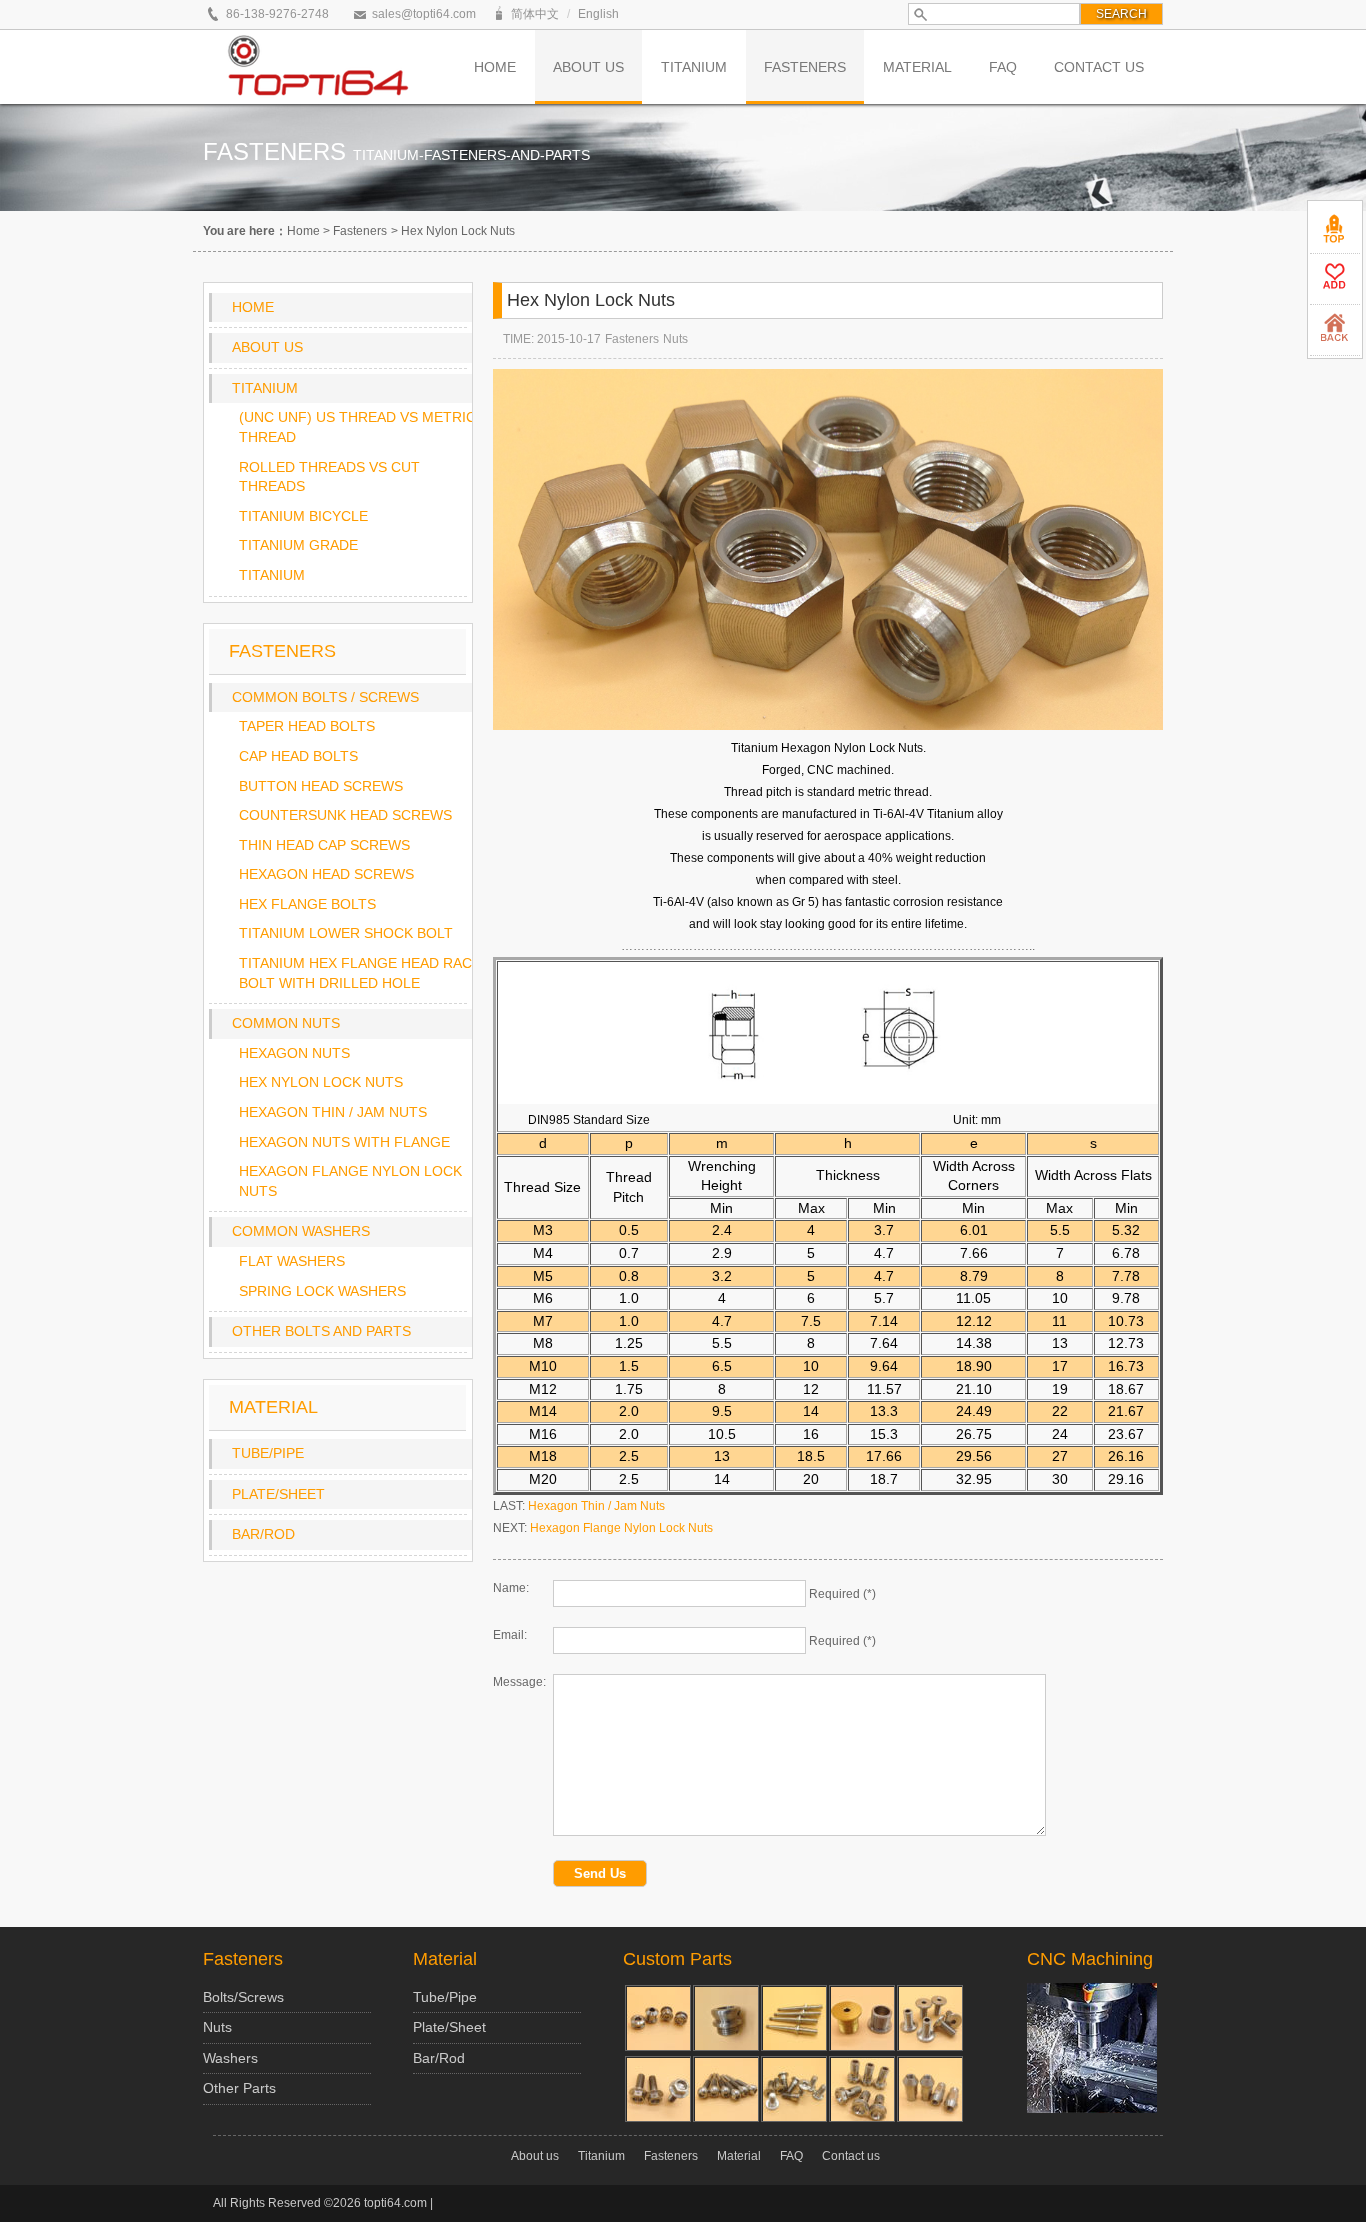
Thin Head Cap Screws (324, 845)
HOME (495, 67)
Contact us (851, 2156)
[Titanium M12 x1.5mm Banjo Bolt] (862, 2089)
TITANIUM (694, 67)
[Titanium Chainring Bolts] (862, 2018)
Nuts (675, 339)
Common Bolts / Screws (325, 697)
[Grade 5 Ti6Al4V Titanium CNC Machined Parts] (726, 2018)
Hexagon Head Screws (326, 874)
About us (267, 347)
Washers (230, 2058)
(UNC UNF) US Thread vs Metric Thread (357, 427)
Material (445, 1959)
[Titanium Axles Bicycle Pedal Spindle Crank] (794, 2018)
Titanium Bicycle (303, 516)
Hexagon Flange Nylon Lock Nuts (350, 1181)
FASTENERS (805, 67)
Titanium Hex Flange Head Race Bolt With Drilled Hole (360, 973)
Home (303, 231)
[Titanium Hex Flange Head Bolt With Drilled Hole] (658, 2089)
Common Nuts (286, 1023)
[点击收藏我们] (1335, 279)
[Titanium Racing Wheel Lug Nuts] (930, 2089)
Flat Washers (292, 1261)
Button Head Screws (321, 786)
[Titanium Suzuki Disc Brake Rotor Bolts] (794, 2089)
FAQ (1003, 67)
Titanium (265, 388)
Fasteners (360, 231)
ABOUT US (588, 67)
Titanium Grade (298, 545)
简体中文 (535, 14)
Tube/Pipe (268, 1453)
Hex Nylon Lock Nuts (321, 1082)
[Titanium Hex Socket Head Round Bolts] (726, 2089)
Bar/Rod (263, 1534)
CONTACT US (1099, 67)
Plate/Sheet (278, 1494)
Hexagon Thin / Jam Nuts (333, 1112)
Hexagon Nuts (294, 1053)
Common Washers (301, 1231)
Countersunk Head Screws (345, 815)
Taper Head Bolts (307, 726)
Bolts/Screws (243, 1997)
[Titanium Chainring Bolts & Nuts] (658, 2018)
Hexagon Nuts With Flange (344, 1142)
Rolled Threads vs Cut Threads (329, 477)
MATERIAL (917, 67)
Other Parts (239, 2088)
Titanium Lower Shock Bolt (346, 933)
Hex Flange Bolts (307, 904)
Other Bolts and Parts (321, 1331)
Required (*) (842, 1594)
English (598, 14)
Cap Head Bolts (298, 756)
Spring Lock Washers (322, 1291)
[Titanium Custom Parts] (930, 2018)
